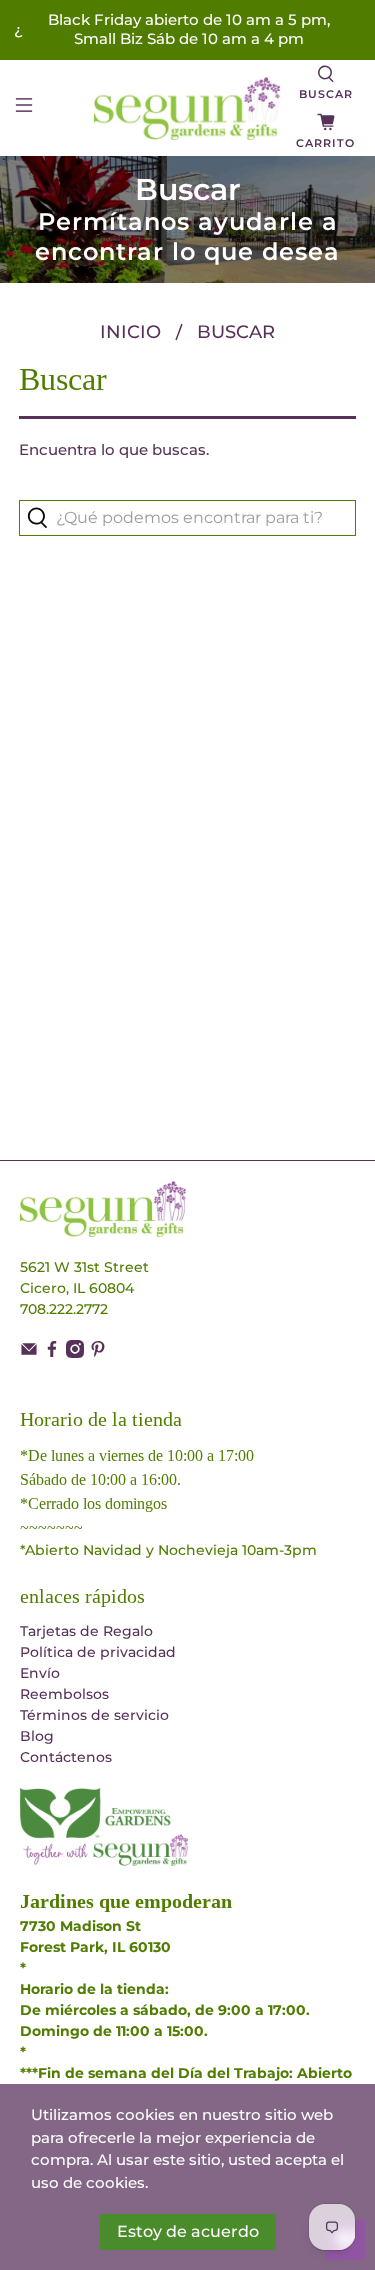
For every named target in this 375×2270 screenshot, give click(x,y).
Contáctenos (66, 1757)
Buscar (236, 332)
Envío (40, 1673)
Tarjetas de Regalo (86, 1631)
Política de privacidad (98, 1652)
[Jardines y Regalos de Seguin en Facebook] (52, 1353)
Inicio (130, 332)
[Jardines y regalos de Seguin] (188, 108)
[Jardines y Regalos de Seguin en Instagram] (75, 1353)
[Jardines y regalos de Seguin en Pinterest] (98, 1353)
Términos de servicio (94, 1715)
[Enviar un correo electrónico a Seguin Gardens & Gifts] (29, 1353)
